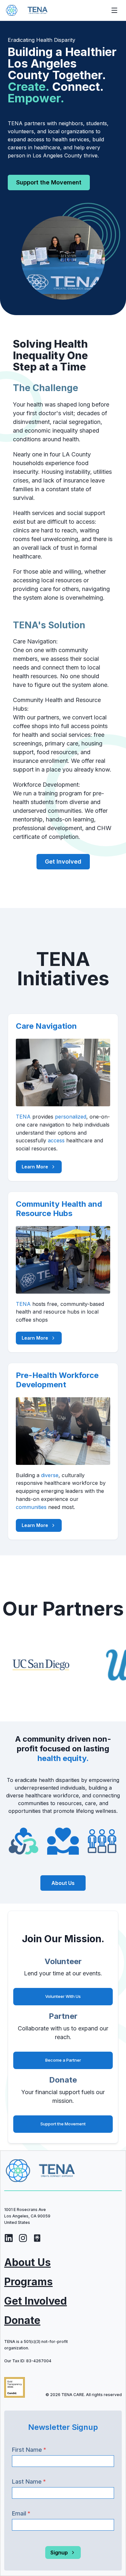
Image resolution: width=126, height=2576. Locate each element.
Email (21, 2513)
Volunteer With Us (63, 1996)
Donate (22, 2320)
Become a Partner (63, 2060)
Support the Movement (49, 182)
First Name (29, 2450)
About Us (27, 2262)
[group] (9, 2239)
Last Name (29, 2482)
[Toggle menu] (114, 10)
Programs (28, 2282)
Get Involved (36, 2301)
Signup (59, 2553)
